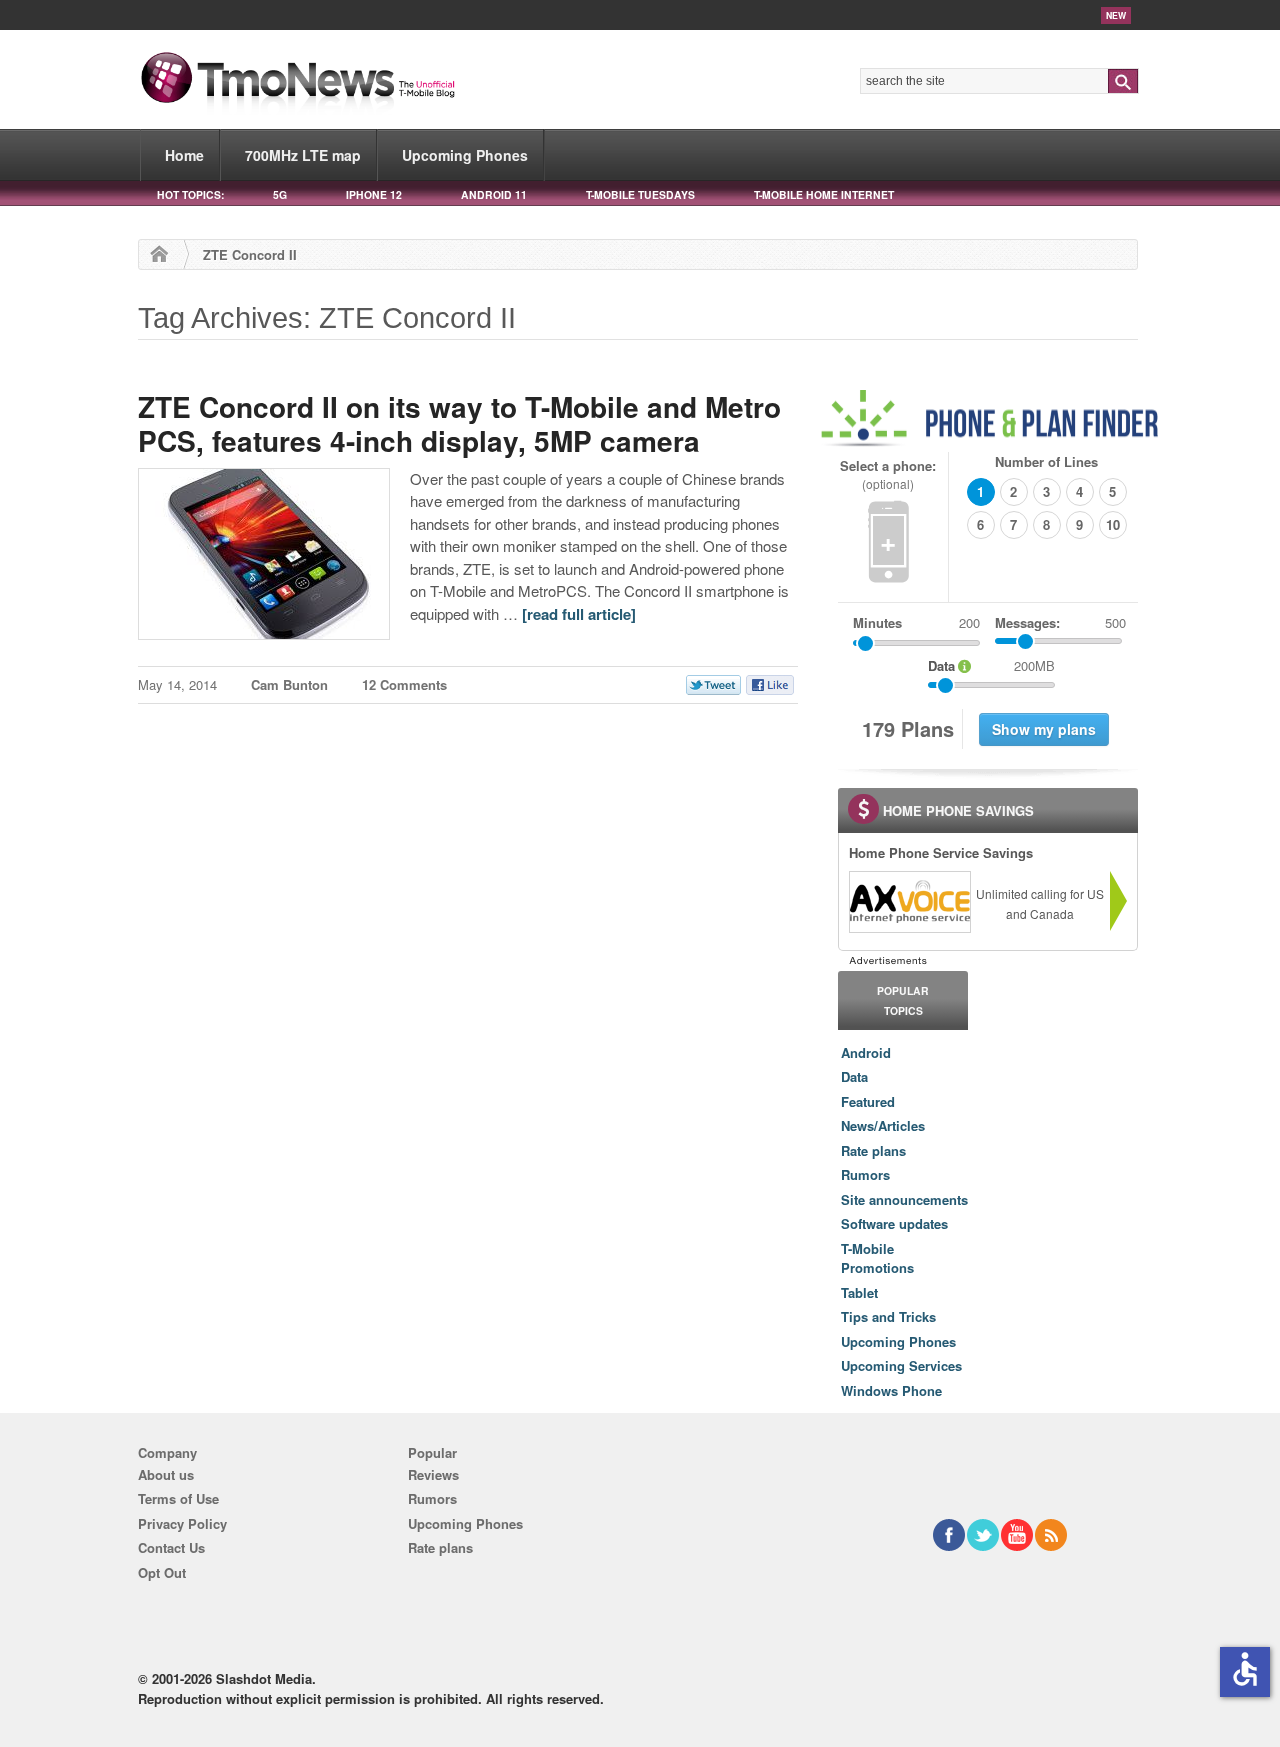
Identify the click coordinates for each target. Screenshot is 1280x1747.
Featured (868, 1101)
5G (280, 194)
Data (854, 1076)
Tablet (859, 1292)
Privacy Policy (182, 1523)
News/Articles (883, 1125)
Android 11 (494, 194)
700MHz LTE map (303, 155)
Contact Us (171, 1547)
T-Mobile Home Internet (824, 194)
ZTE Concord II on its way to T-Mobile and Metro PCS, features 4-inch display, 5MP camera (459, 423)
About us (166, 1474)
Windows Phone (891, 1390)
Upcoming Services (901, 1365)
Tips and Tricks (888, 1316)
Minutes (877, 622)
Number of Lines (1046, 461)
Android (866, 1052)
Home (184, 155)
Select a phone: (888, 474)
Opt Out (162, 1572)
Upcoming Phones (465, 155)
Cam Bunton (289, 684)
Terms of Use (178, 1498)
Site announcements (904, 1199)
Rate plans (873, 1150)
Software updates (894, 1223)
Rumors (865, 1174)
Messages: (1060, 622)
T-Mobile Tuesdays (640, 194)
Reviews (433, 1474)
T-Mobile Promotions (877, 1258)
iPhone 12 (374, 194)
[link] (909, 902)
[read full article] (579, 614)
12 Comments (404, 684)
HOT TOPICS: (190, 194)
